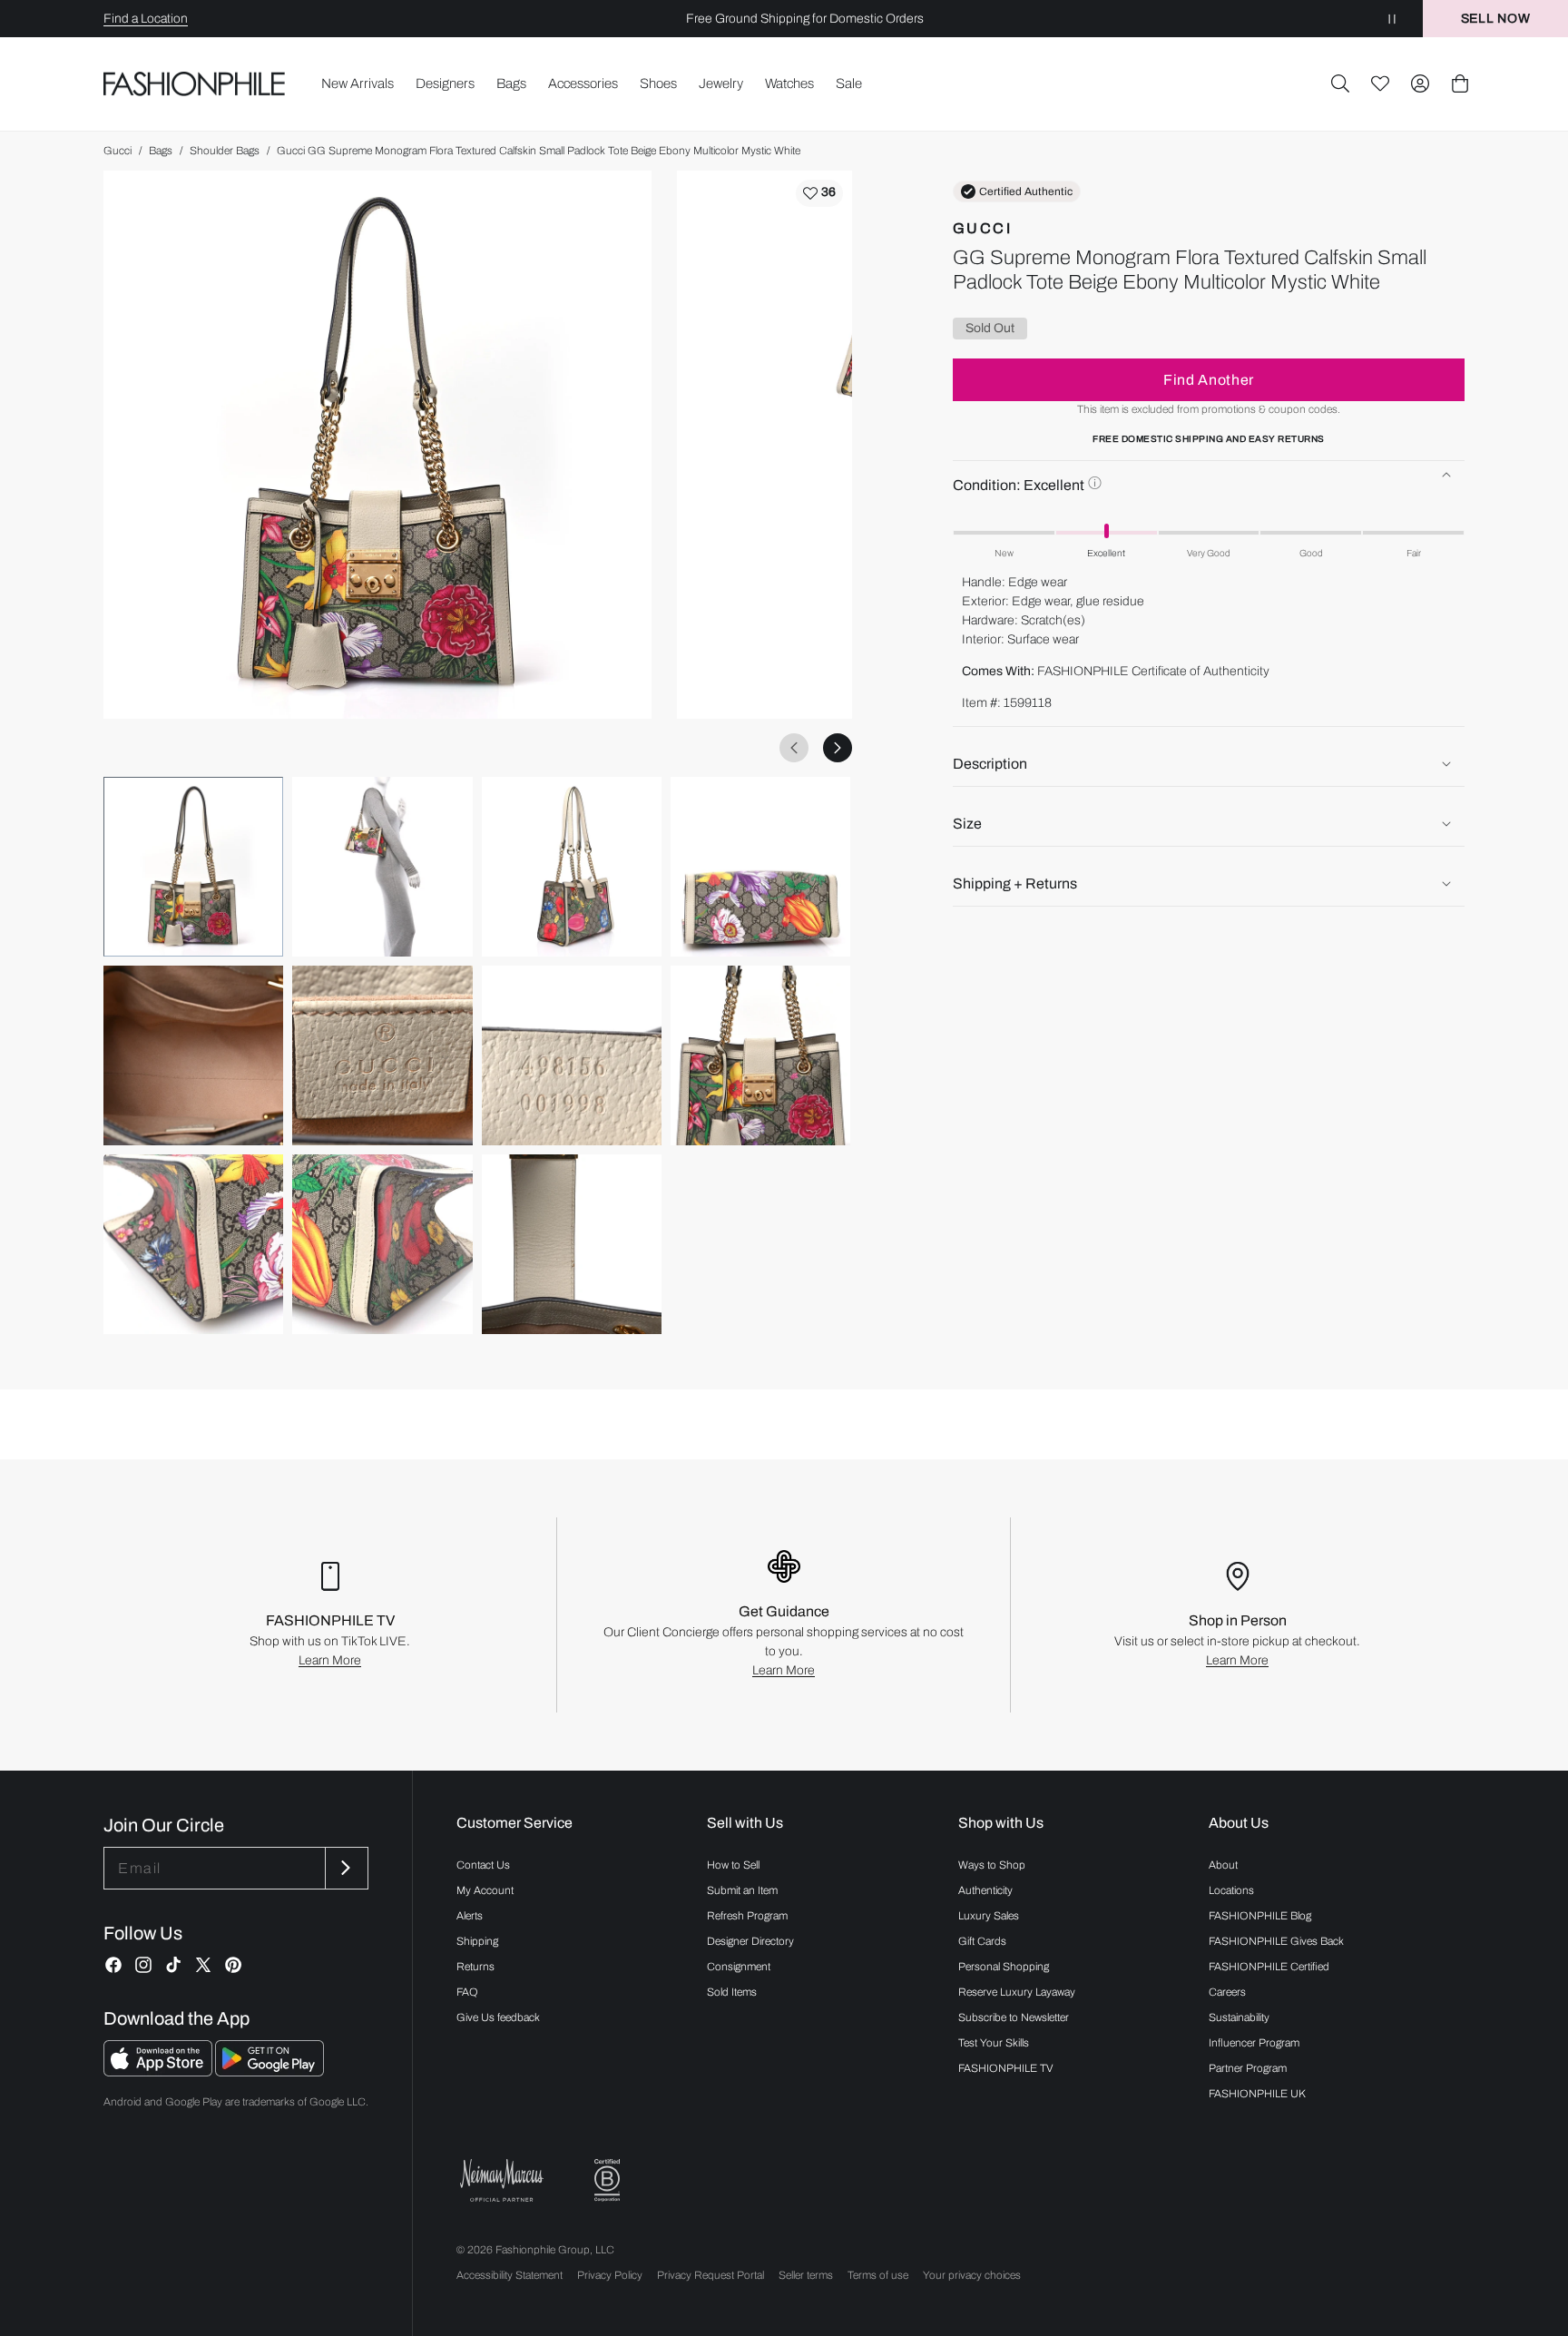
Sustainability (1239, 2017)
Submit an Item (742, 1890)
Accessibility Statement (510, 2275)
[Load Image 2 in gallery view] (382, 867)
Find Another (1209, 379)
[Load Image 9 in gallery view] (193, 1244)
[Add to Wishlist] (819, 193)
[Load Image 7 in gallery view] (572, 1055)
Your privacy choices (972, 2275)
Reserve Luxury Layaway (1017, 1992)
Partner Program (1248, 2068)
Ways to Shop (992, 1865)
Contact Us (483, 1865)
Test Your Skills (994, 2043)
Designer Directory (750, 1941)
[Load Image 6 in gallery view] (382, 1055)
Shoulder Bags (225, 151)
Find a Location (146, 19)
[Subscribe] (345, 1868)
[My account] (1420, 83)
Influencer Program (1254, 2043)
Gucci (118, 151)
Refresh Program (747, 1916)
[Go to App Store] (159, 2071)
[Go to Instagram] (143, 1965)
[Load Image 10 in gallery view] (382, 1244)
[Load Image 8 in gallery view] (760, 1055)
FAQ (467, 1992)
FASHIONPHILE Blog (1260, 1916)
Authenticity (985, 1890)
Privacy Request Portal (710, 2275)
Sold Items (732, 1992)
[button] (1340, 83)
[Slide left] (794, 748)
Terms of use (878, 2275)
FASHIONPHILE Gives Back (1276, 1941)
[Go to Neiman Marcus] (502, 2180)
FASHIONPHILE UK (1257, 2094)
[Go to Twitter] (203, 1965)
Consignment (739, 1967)
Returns (475, 1967)
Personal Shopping (1004, 1967)
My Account (485, 1890)
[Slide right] (838, 748)
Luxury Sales (989, 1916)
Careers (1227, 1992)
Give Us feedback (498, 2017)
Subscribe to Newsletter (1014, 2017)
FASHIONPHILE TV (1006, 2068)
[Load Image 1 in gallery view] (193, 867)
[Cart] (1460, 83)
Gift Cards (982, 1941)
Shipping (477, 1941)
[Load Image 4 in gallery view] (760, 867)
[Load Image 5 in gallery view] (193, 1055)
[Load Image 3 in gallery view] (572, 867)
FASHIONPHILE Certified (1269, 1967)
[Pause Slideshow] (1392, 19)
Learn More (330, 1660)
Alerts (470, 1916)
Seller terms (806, 2275)
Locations (1231, 1890)
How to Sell (733, 1865)
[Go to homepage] (195, 84)
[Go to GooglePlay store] (269, 2071)
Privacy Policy (610, 2275)
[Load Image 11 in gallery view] (572, 1244)
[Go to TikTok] (173, 1965)
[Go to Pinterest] (233, 1965)
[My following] (1380, 83)
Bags (161, 151)
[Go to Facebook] (113, 1965)
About (1223, 1865)
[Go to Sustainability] (607, 2180)
